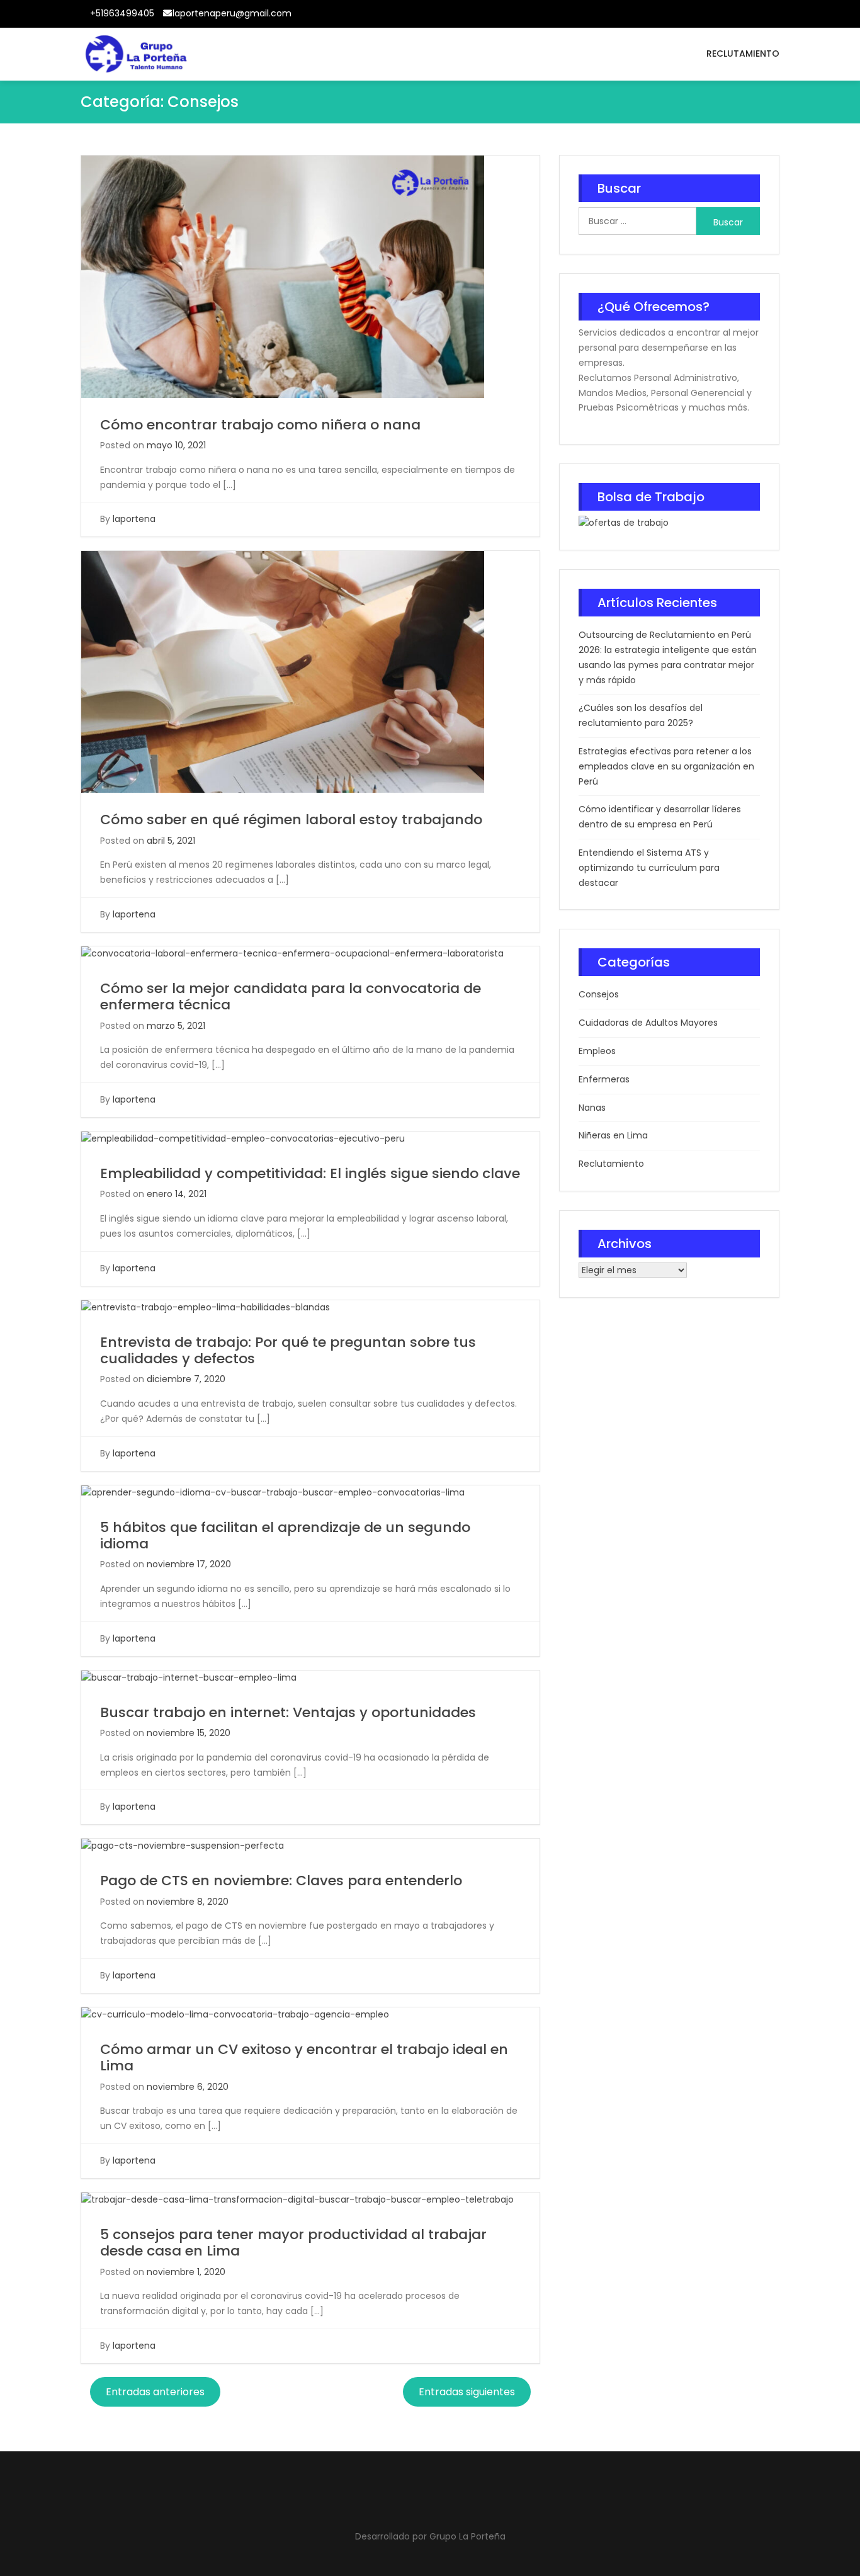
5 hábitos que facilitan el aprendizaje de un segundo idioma (285, 1535)
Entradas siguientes (467, 2392)
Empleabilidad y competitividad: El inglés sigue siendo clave (310, 1173)
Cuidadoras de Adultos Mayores (648, 1023)
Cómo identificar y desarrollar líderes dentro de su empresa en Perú (660, 817)
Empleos (597, 1051)
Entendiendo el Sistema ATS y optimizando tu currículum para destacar (649, 868)
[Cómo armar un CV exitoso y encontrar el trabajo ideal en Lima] (235, 2014)
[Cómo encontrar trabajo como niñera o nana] (283, 276)
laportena (134, 519)
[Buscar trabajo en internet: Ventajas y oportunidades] (189, 1677)
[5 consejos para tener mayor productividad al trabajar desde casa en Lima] (297, 2199)
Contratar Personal (738, 17)
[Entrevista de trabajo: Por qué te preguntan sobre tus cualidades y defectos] (206, 1307)
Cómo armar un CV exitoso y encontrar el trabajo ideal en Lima (304, 2057)
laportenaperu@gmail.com (232, 13)
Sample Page (768, 17)
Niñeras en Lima (613, 1135)
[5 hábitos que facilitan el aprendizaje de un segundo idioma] (273, 1492)
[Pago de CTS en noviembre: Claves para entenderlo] (183, 1846)
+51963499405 (122, 13)
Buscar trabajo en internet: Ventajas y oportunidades (288, 1712)
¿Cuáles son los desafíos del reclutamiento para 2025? (641, 715)
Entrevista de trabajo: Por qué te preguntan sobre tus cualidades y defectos (288, 1350)
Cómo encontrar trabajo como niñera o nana (260, 425)
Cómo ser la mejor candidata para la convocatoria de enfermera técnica (291, 996)
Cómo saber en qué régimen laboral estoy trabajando (291, 820)
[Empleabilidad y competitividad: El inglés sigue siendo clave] (243, 1138)
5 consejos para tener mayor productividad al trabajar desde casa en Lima (293, 2243)
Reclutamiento (743, 54)
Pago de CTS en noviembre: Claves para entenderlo (281, 1881)
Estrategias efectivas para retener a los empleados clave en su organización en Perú (666, 766)
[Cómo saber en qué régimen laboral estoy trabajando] (283, 671)
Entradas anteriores (155, 2392)
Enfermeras (604, 1079)
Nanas (592, 1108)
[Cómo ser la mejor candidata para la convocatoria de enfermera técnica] (292, 953)
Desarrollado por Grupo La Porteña (430, 2536)
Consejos (599, 994)
